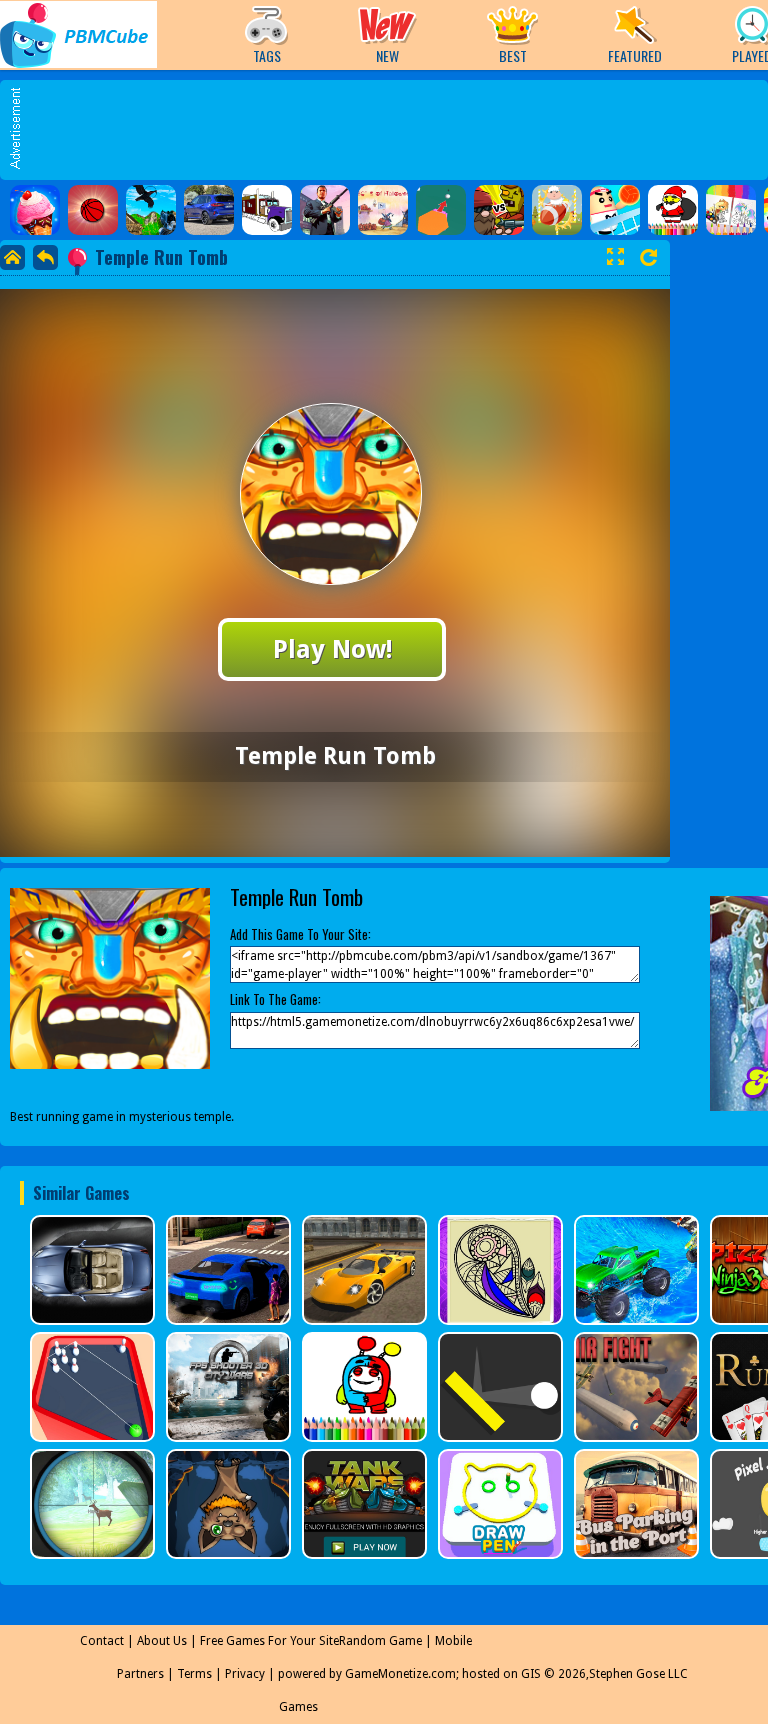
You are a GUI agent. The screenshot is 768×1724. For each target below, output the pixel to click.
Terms (194, 1674)
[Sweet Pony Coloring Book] (731, 210)
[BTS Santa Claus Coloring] (673, 210)
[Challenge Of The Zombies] (499, 210)
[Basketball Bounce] (93, 210)
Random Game (380, 1641)
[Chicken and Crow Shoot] (151, 210)
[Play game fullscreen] (615, 257)
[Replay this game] (648, 257)
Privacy (245, 1674)
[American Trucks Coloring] (267, 210)
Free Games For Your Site (269, 1641)
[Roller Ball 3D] (441, 210)
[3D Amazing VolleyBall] (615, 210)
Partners (140, 1674)
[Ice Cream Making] (35, 210)
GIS (531, 1674)
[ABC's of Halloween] (383, 210)
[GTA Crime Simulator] (325, 210)
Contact (102, 1641)
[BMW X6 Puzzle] (209, 210)
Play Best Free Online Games (78, 34)
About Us (162, 1641)
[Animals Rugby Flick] (557, 210)
